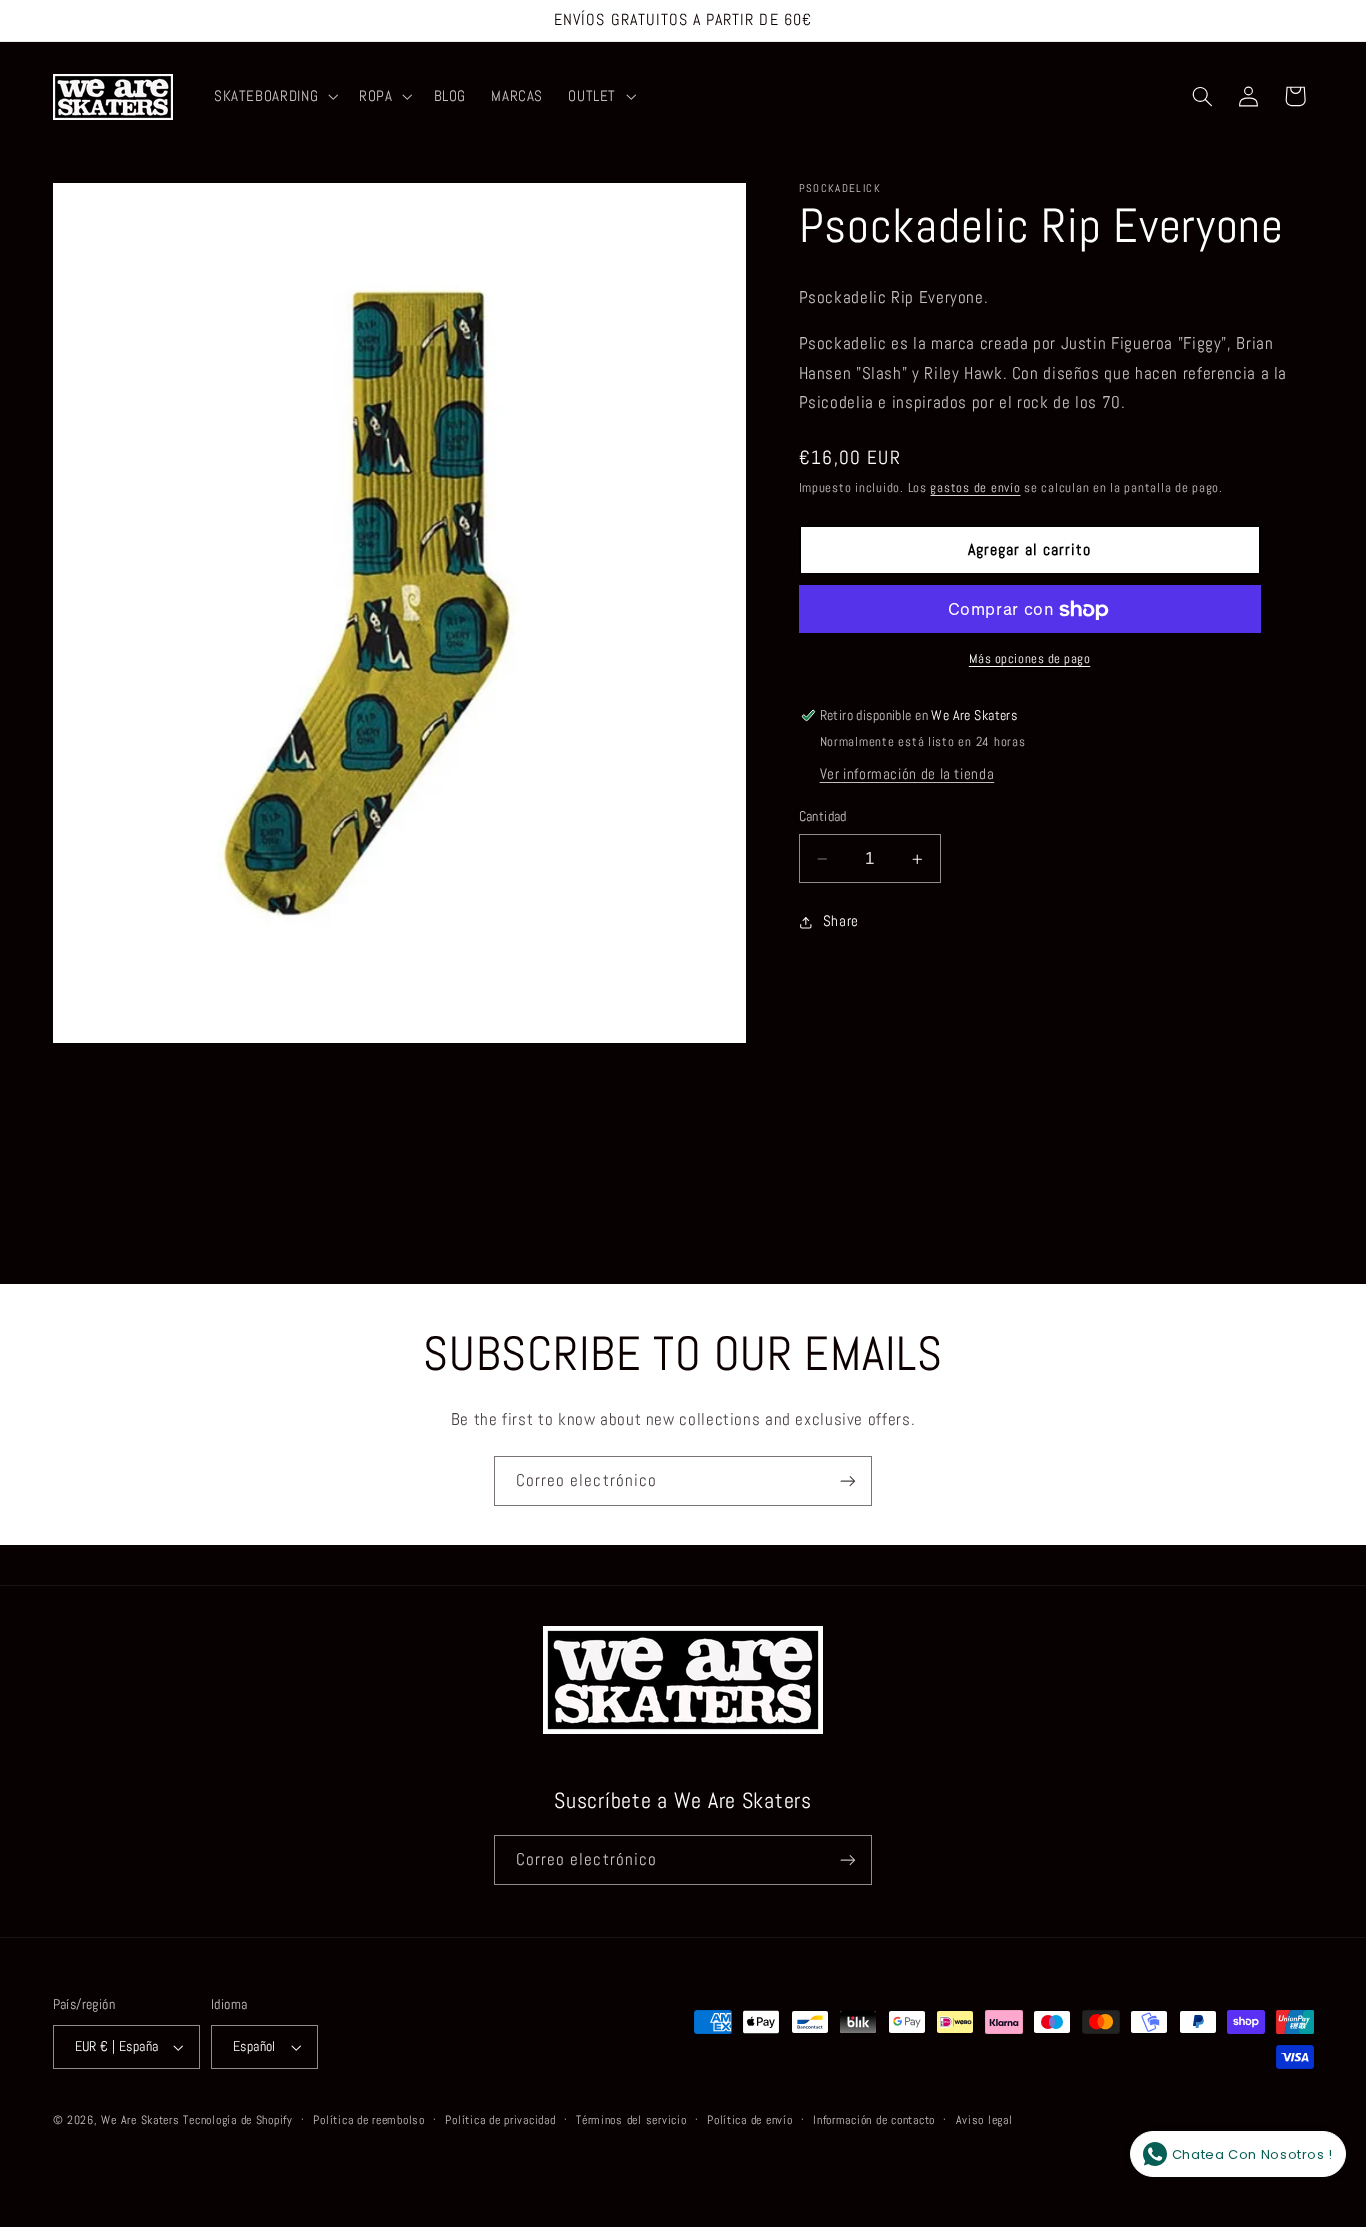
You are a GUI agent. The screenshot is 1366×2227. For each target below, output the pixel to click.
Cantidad (823, 817)
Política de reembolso (368, 2120)
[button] (273, 97)
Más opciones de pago (1030, 659)
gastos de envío (975, 488)
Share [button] (841, 921)
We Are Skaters (140, 2120)
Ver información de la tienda (907, 775)
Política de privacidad (500, 2120)
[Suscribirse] (848, 1480)
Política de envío (750, 2120)
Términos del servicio (631, 2120)
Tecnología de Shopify (237, 2120)
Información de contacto (874, 2120)
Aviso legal (984, 2120)
